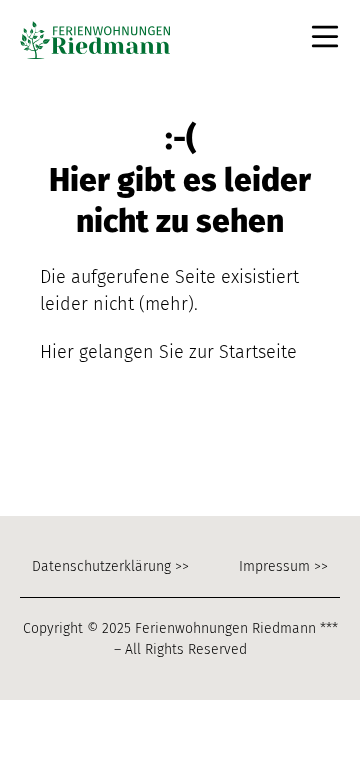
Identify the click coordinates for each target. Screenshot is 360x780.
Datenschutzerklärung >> (110, 566)
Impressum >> (283, 566)
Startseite (258, 352)
